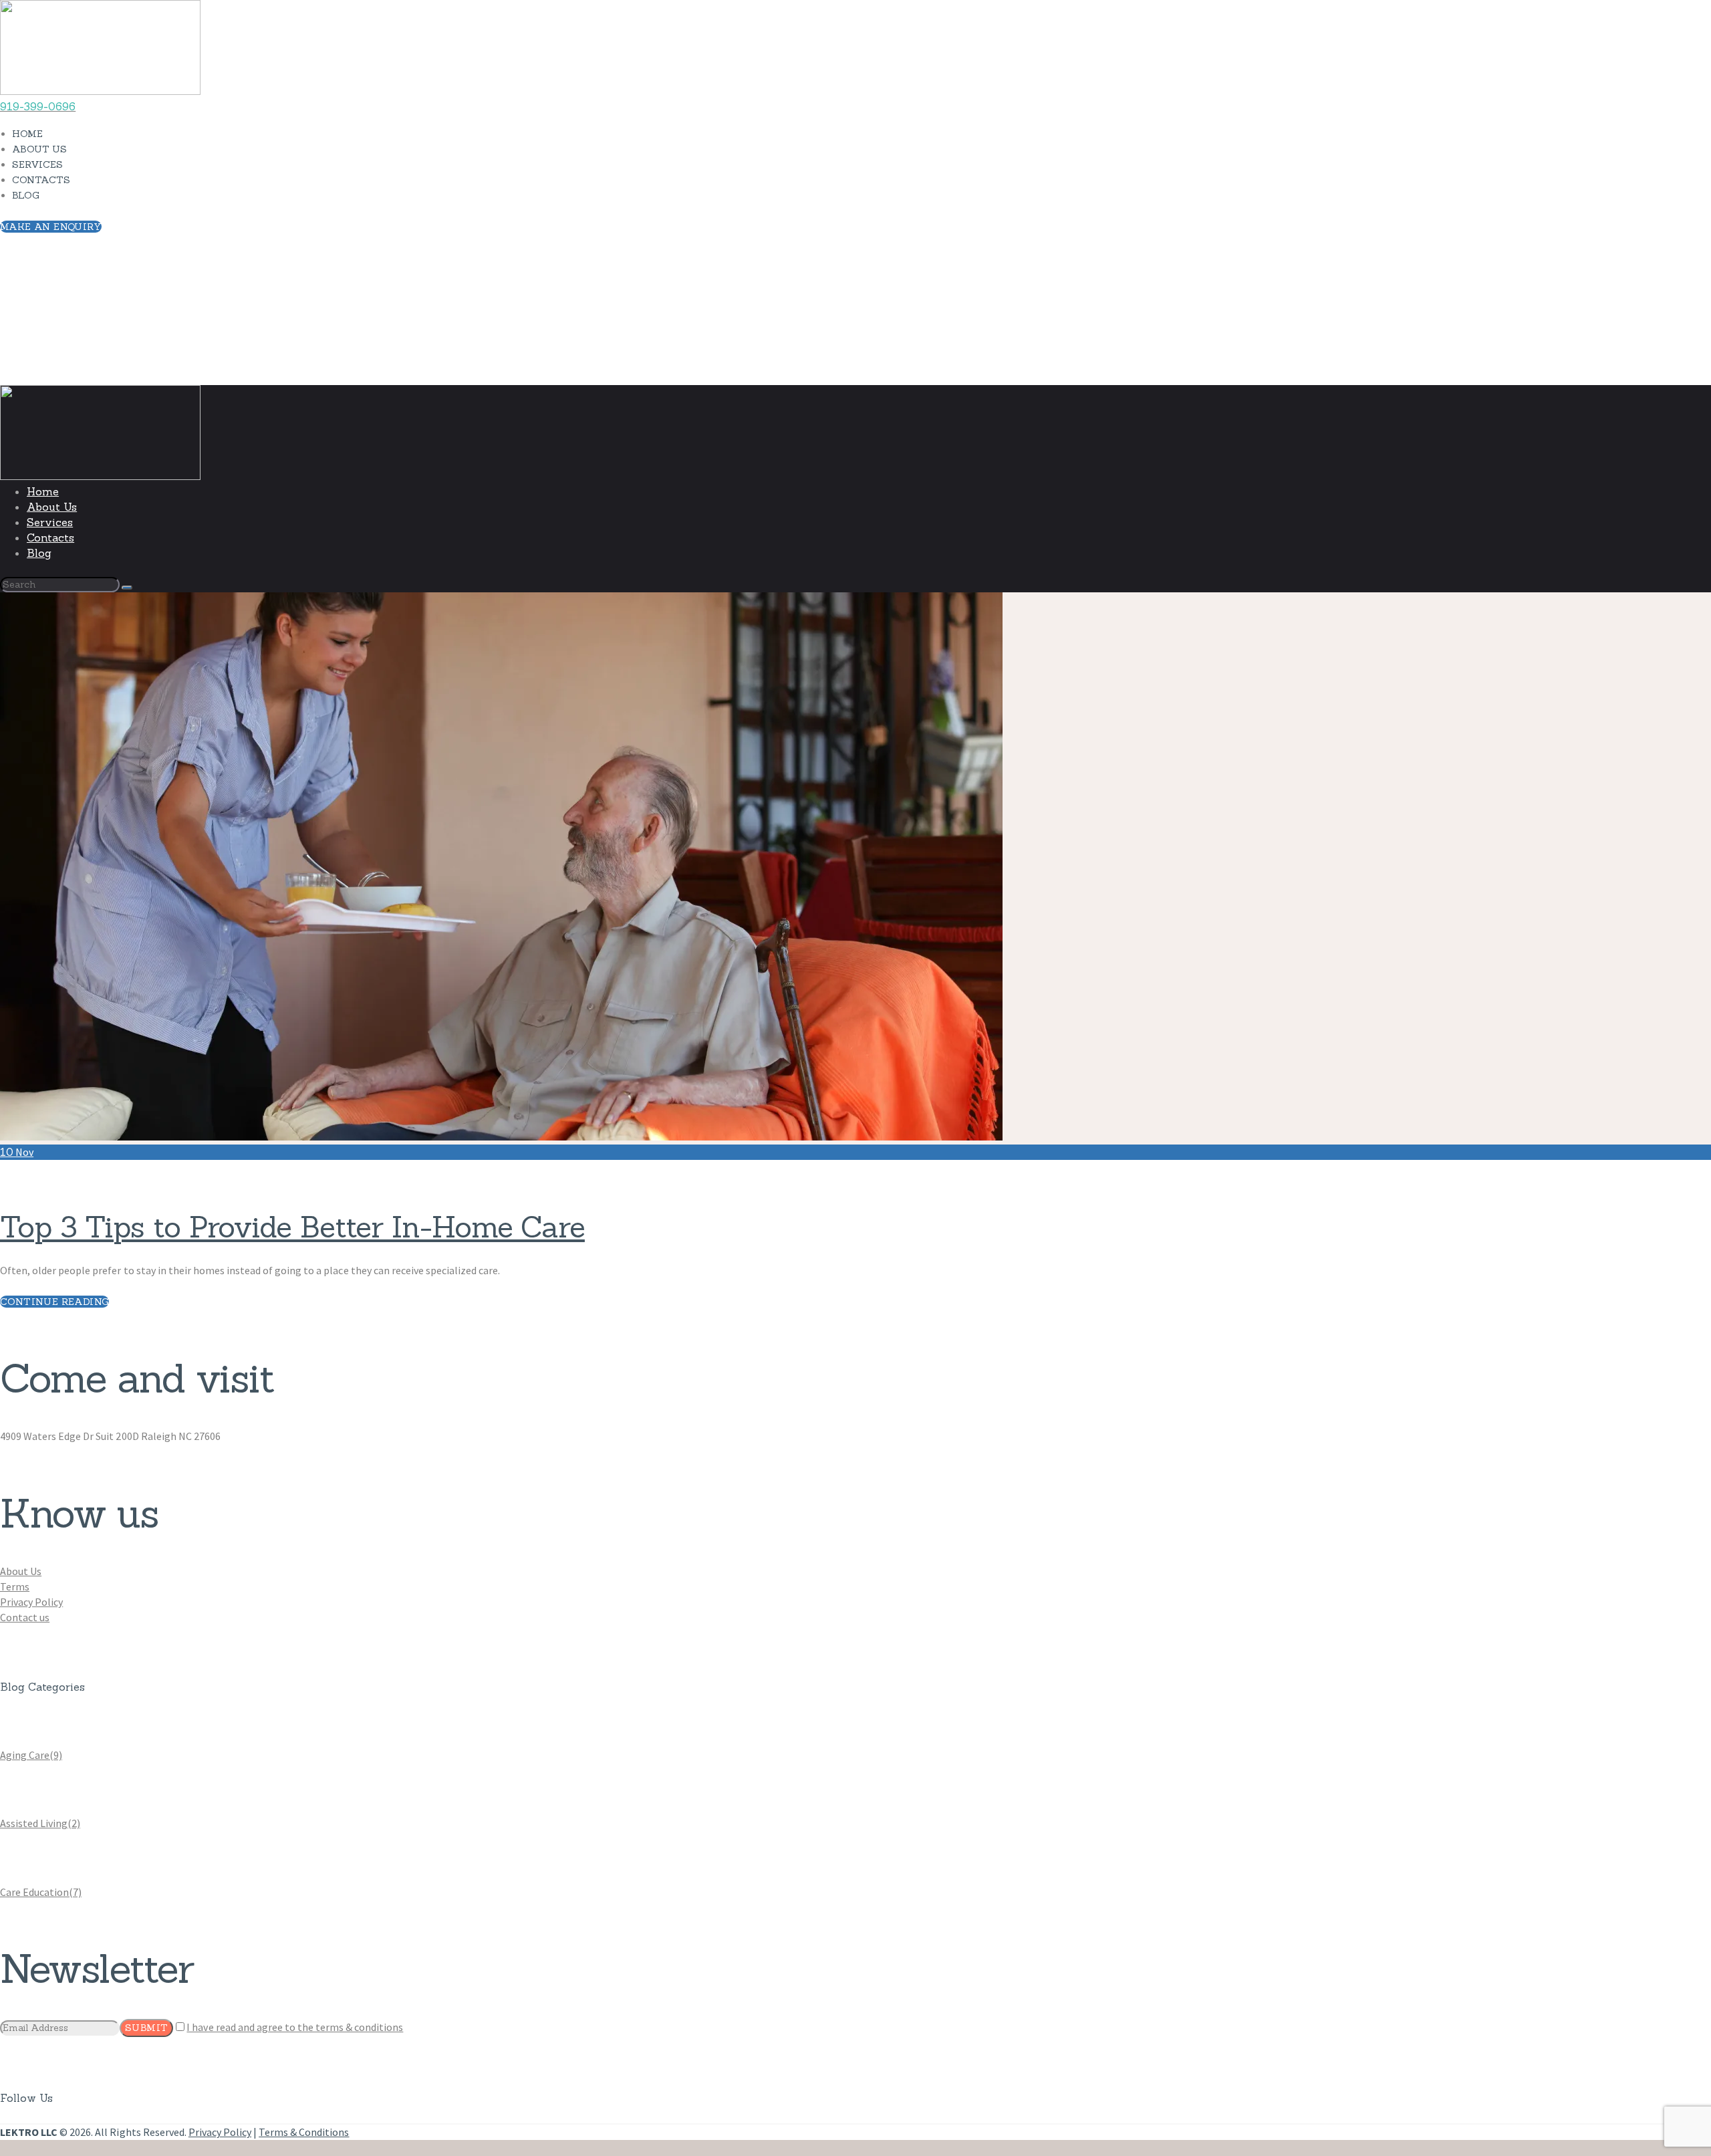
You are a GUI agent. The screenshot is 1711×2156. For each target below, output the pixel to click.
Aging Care (31, 1755)
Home (14, 377)
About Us (21, 1571)
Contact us (25, 1617)
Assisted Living (40, 1823)
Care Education (41, 1892)
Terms (15, 1586)
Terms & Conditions (304, 2132)
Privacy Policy (31, 1602)
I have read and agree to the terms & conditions (295, 2027)
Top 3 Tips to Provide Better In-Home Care (292, 1227)
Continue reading (54, 1302)
